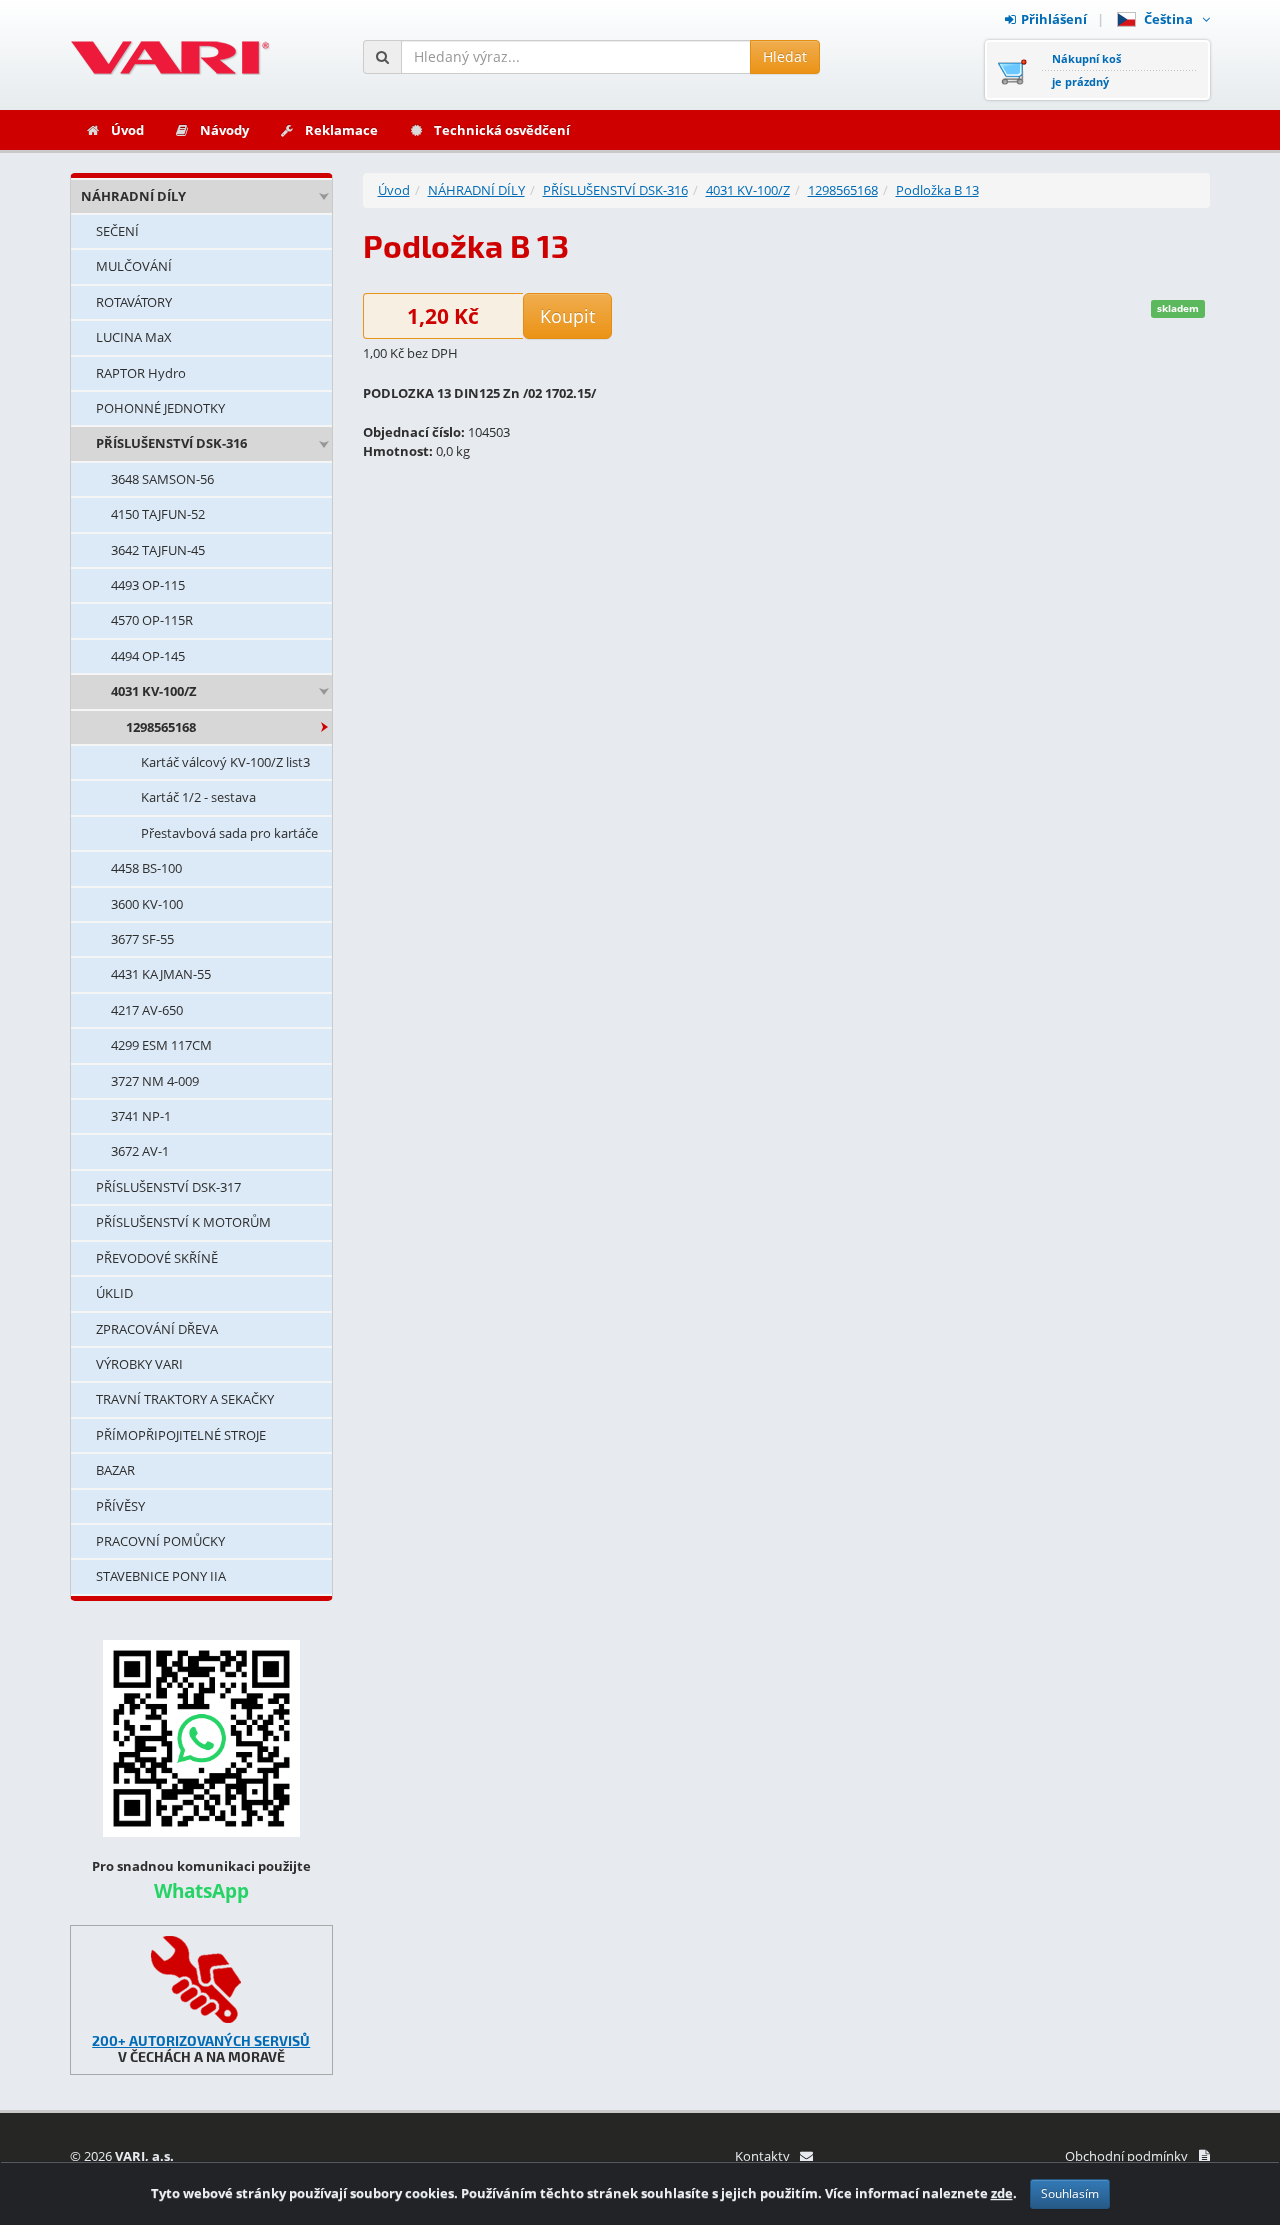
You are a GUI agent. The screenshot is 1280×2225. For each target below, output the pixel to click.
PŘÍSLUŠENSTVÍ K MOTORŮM (183, 1222)
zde (1002, 2193)
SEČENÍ (117, 231)
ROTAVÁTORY (134, 302)
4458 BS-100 (146, 868)
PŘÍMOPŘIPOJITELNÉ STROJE (181, 1435)
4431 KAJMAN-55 (161, 974)
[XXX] (201, 1979)
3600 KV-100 (147, 904)
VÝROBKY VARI (139, 1364)
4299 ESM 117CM (161, 1045)
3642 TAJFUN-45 (158, 550)
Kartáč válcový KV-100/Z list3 (225, 762)
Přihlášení (1054, 19)
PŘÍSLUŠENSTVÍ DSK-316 (171, 443)
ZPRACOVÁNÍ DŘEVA (157, 1329)
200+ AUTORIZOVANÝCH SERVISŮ (201, 2040)
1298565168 (161, 727)
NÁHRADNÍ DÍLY (133, 196)
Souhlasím (1070, 2193)
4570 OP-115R (152, 620)
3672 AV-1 (140, 1151)
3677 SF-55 (142, 939)
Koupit (567, 316)
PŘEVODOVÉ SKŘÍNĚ (157, 1258)
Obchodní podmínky (1126, 2156)
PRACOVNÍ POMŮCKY (160, 1541)
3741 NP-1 (141, 1116)
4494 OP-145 (148, 656)
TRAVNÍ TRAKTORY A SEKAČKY (185, 1399)
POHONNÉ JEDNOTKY (160, 408)
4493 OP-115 (148, 585)
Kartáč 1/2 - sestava (198, 797)
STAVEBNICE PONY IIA (161, 1576)
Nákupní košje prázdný (1086, 70)
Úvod (127, 130)
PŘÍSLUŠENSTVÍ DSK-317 (168, 1187)
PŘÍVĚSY (120, 1506)
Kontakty (762, 2156)
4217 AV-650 (147, 1010)
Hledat (785, 56)
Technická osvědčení (502, 130)
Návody (224, 130)
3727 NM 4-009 (155, 1081)
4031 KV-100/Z (154, 691)
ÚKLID (114, 1293)
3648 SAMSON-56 (162, 479)
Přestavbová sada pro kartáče (229, 833)
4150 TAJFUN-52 (158, 514)
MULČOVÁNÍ (134, 266)
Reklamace (341, 130)
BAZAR (115, 1470)
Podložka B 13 (937, 190)
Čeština (1171, 19)
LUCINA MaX (134, 337)
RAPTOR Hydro (141, 373)
